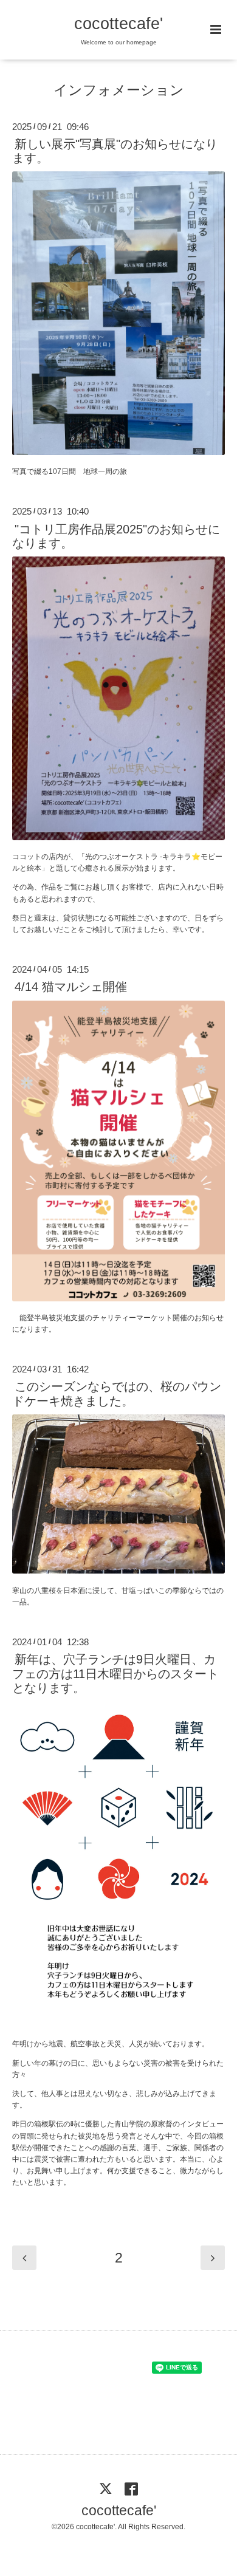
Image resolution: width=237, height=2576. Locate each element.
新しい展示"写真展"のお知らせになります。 (115, 151)
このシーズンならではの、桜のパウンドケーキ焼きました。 (117, 1393)
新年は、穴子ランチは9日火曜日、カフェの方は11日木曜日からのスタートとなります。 (115, 1673)
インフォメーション (119, 90)
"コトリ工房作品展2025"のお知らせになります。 (116, 536)
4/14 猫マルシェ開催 (71, 987)
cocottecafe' (118, 24)
